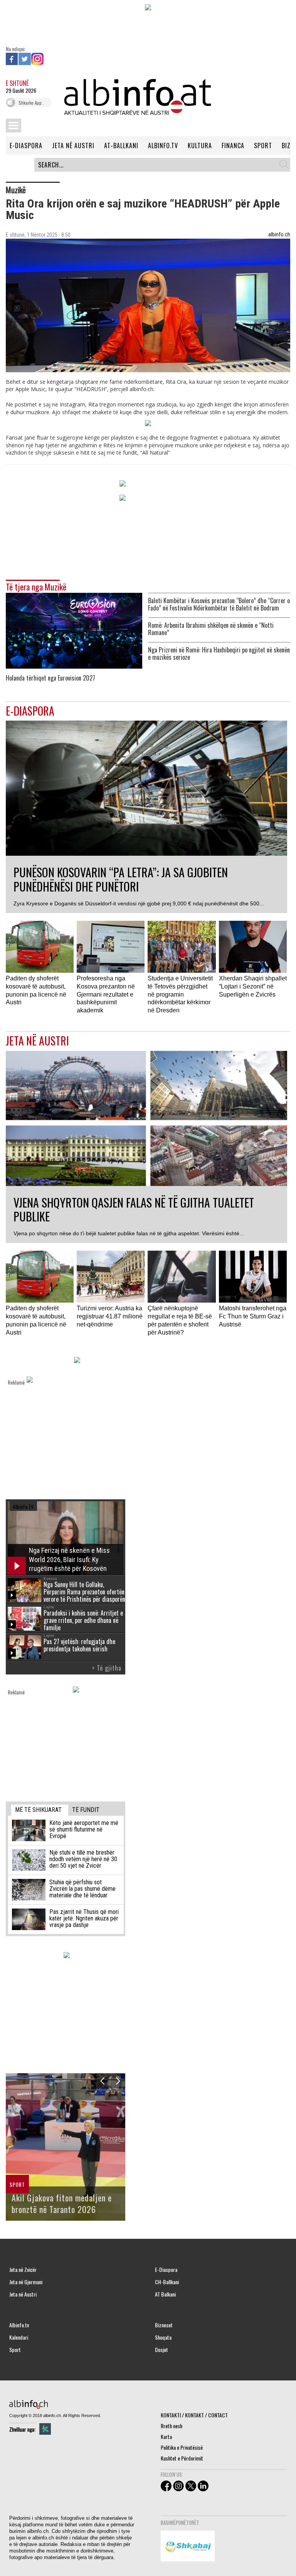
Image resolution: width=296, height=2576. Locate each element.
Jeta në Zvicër (23, 2270)
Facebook (12, 59)
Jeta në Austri (23, 2294)
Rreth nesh (172, 2426)
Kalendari (19, 2337)
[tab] (40, 1810)
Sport (15, 2350)
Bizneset (164, 2325)
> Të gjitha (107, 1668)
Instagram (37, 59)
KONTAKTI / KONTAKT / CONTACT (194, 2415)
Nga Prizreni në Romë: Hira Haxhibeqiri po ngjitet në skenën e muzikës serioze (219, 654)
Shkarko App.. (31, 103)
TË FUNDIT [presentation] (86, 1810)
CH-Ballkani (167, 2282)
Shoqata (163, 2337)
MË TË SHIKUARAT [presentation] (38, 1810)
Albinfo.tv (19, 2325)
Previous (102, 2081)
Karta (166, 2436)
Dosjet (161, 2350)
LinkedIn (50, 59)
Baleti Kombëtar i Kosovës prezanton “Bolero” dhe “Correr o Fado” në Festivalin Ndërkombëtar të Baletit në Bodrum (219, 604)
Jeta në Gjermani (26, 2282)
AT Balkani (165, 2294)
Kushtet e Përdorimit (182, 2458)
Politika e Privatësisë (182, 2447)
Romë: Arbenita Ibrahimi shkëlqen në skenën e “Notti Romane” (211, 629)
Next (118, 2081)
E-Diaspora (166, 2270)
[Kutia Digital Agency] (45, 2429)
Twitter (25, 59)
